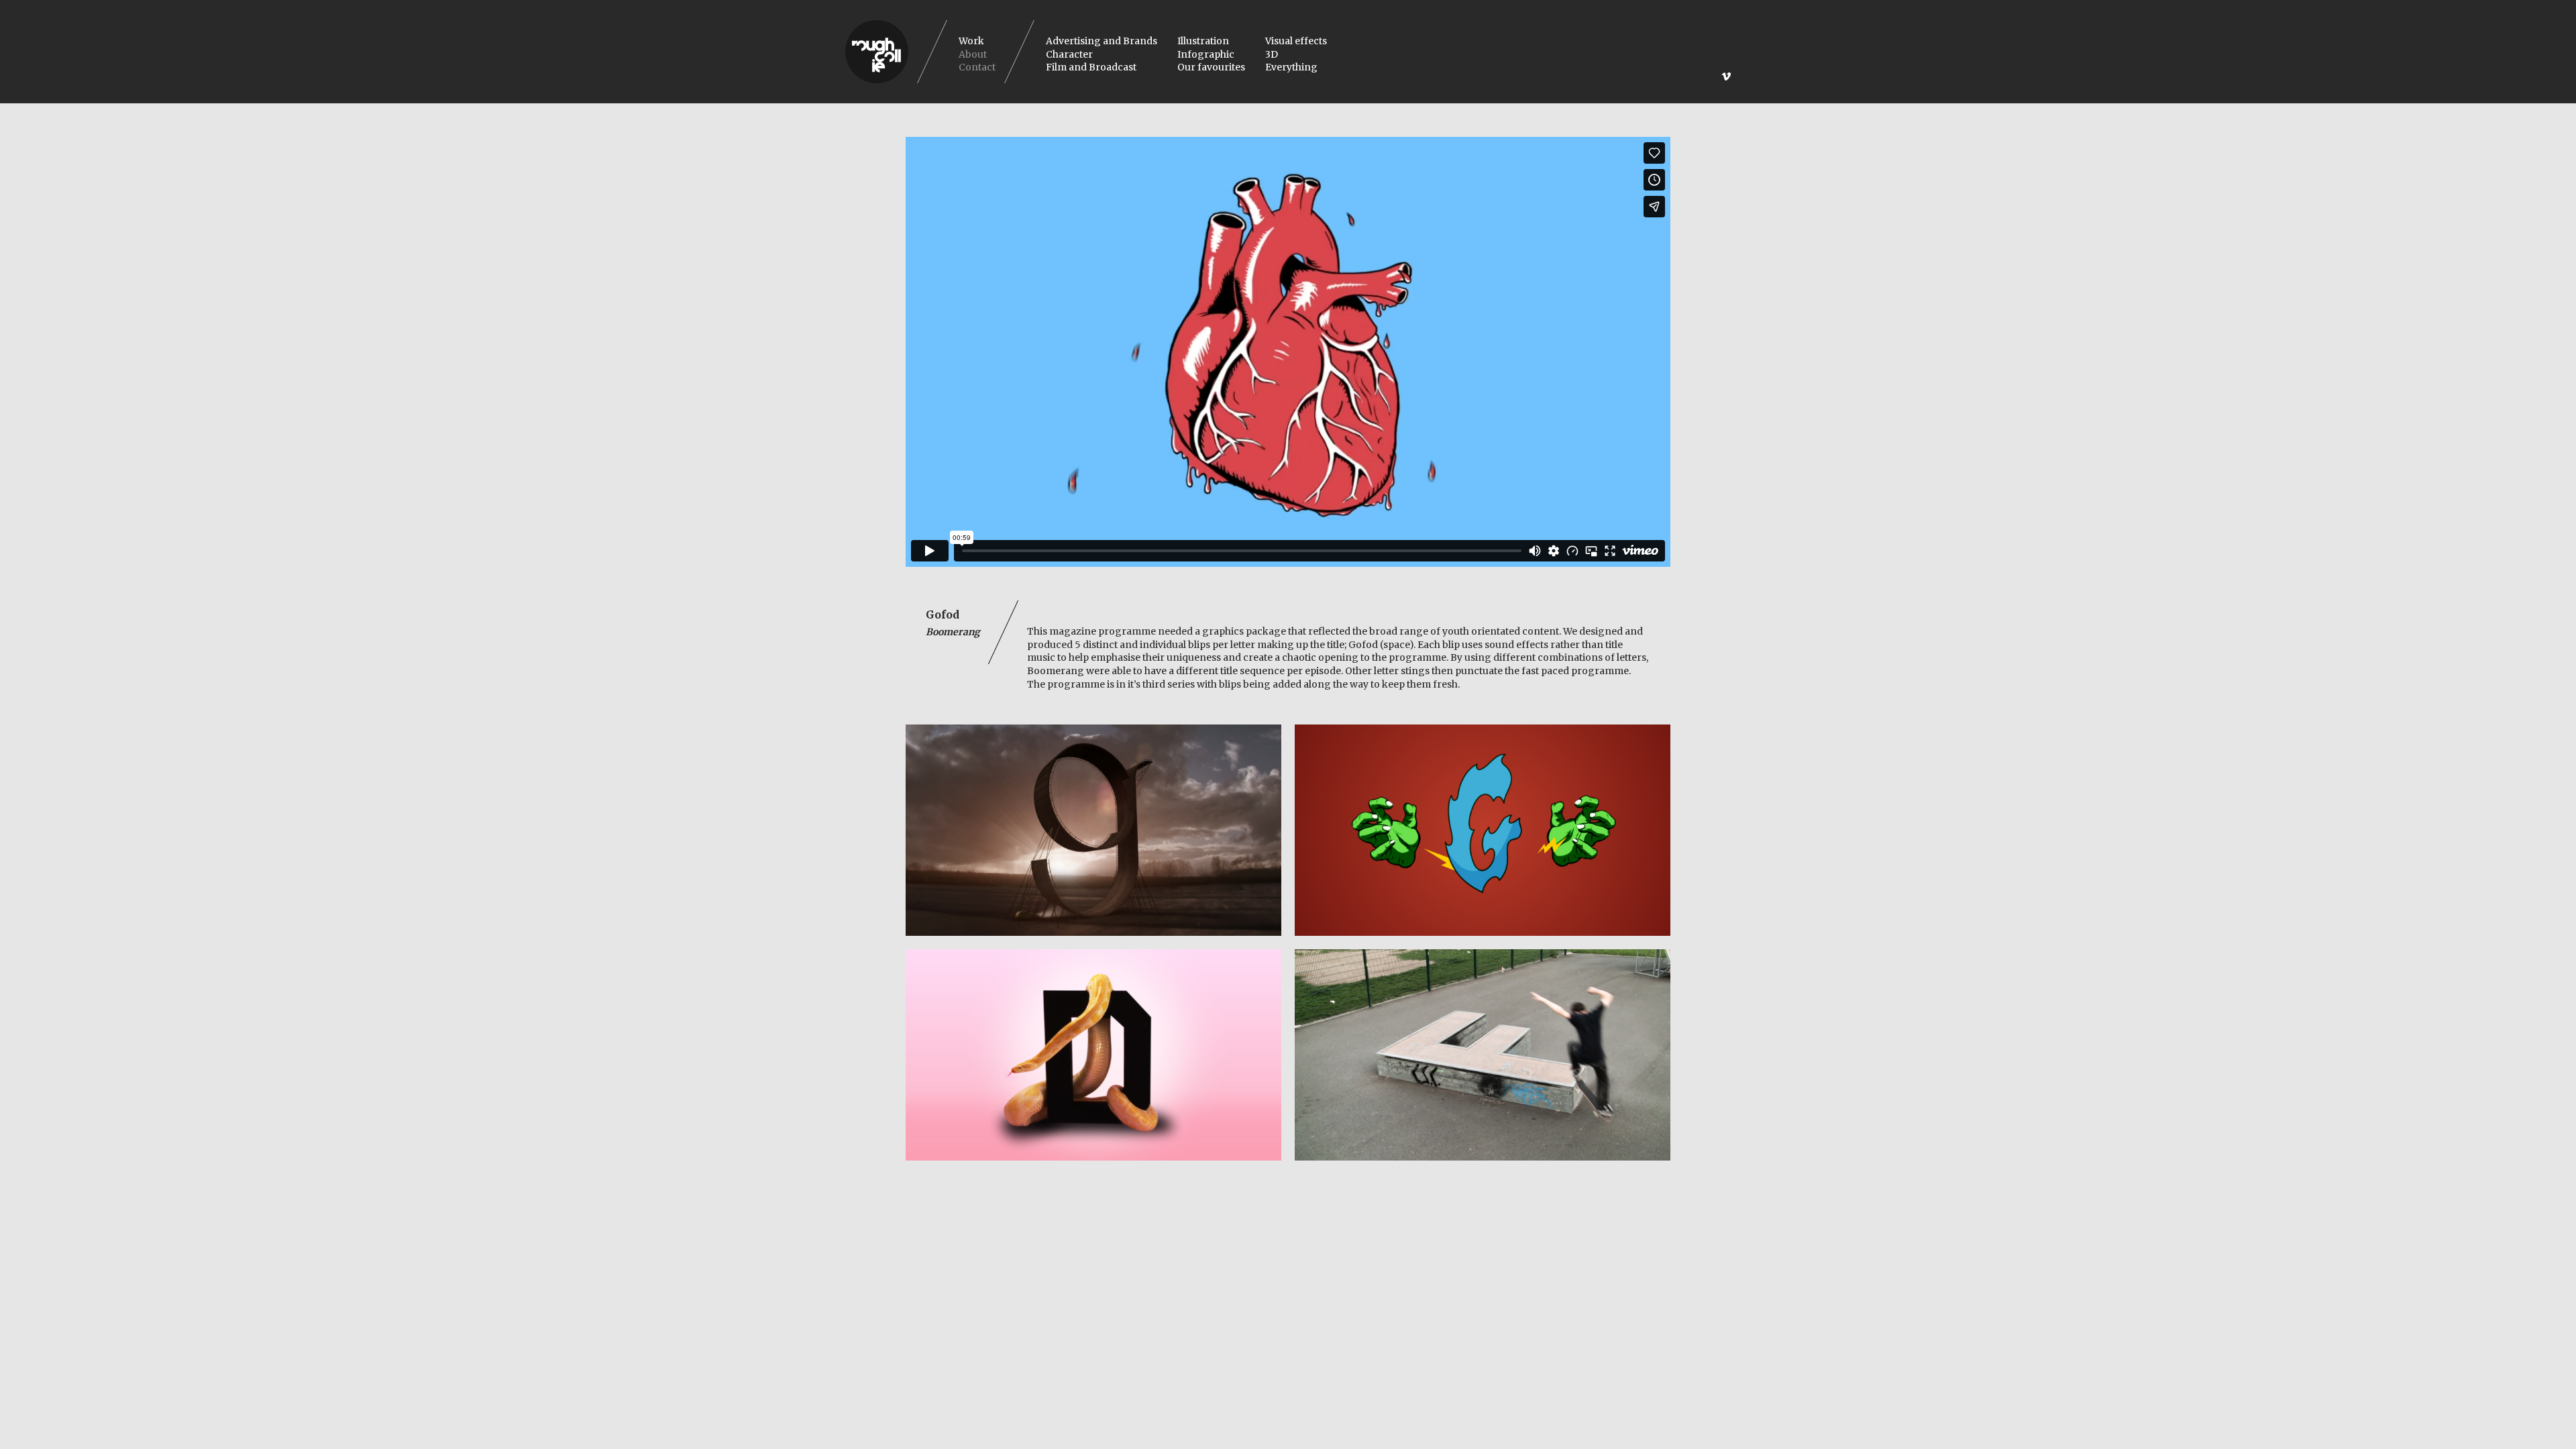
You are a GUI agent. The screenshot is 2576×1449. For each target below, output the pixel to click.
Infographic (1206, 54)
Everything (1291, 67)
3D (1272, 54)
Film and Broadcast (1091, 67)
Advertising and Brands (1102, 41)
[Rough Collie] (877, 52)
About (973, 54)
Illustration (1203, 41)
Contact (977, 67)
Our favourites (1211, 67)
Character (1069, 54)
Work (971, 41)
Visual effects (1296, 41)
